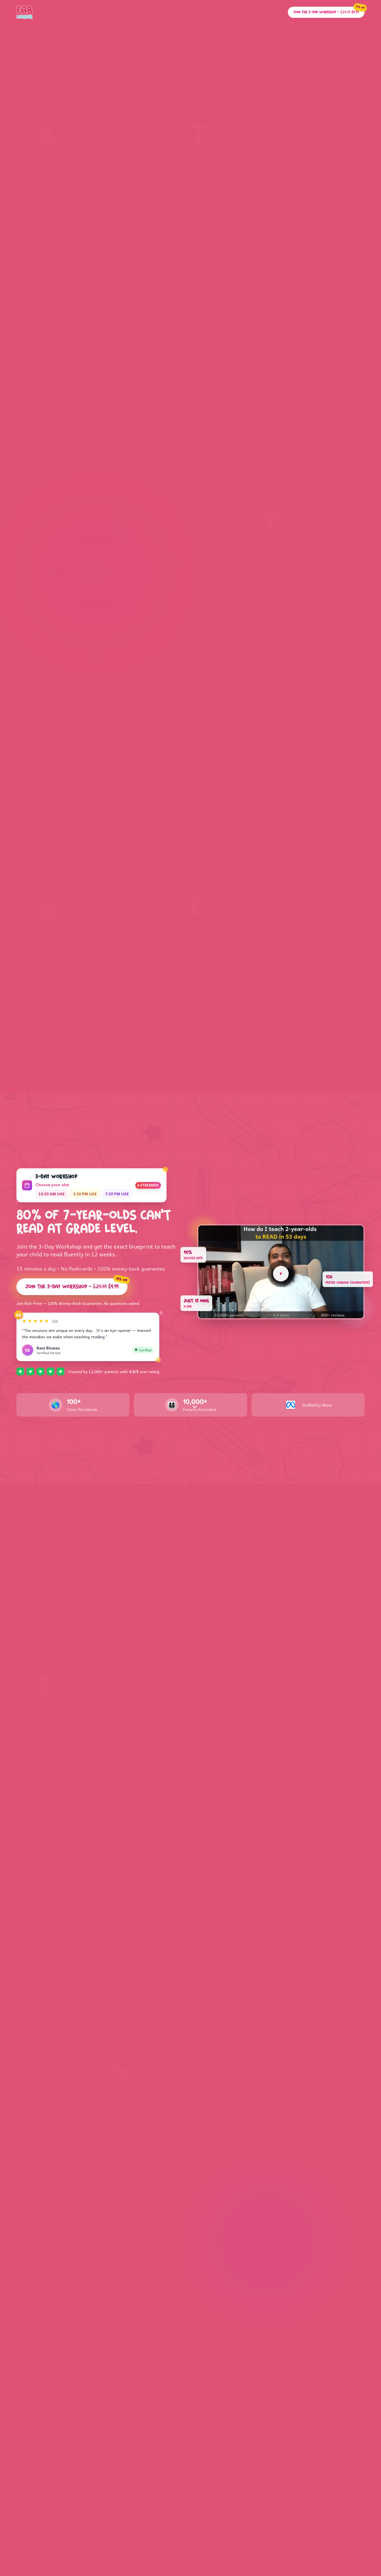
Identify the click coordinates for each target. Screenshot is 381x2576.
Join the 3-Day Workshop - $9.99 (76, 1285)
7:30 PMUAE (117, 1194)
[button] (281, 1272)
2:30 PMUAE (85, 1194)
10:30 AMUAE (52, 1194)
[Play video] (281, 1274)
